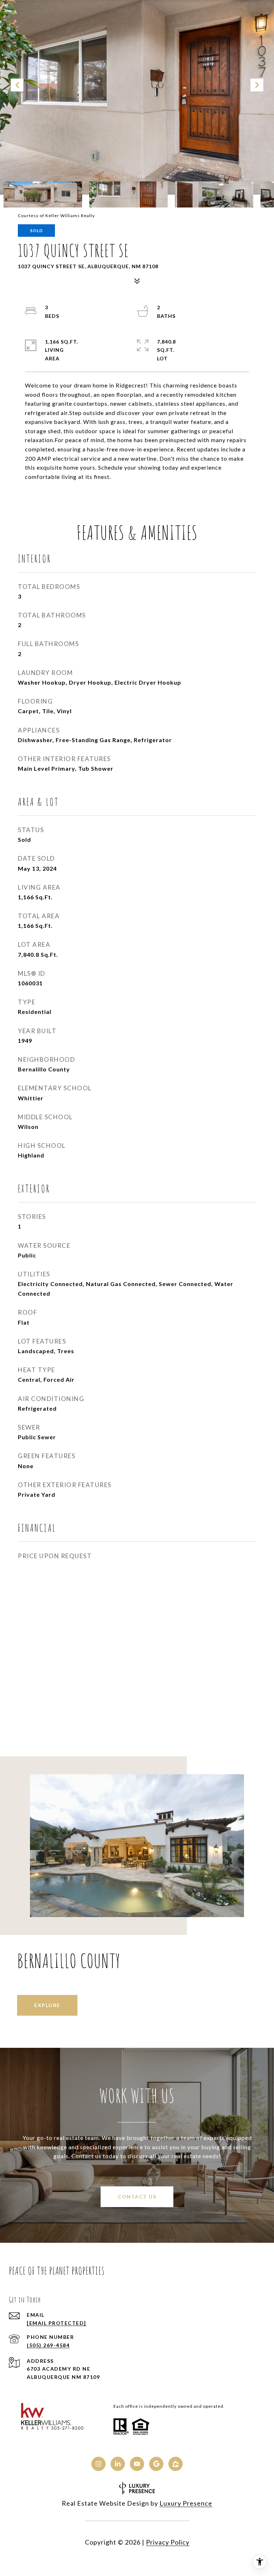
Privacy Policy (168, 2542)
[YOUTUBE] (137, 2464)
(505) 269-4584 (48, 2345)
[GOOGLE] (156, 2464)
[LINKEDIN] (118, 2464)
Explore (47, 2005)
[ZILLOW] (176, 2464)
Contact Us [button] (137, 2197)
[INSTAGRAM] (98, 2464)
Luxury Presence (186, 2503)
